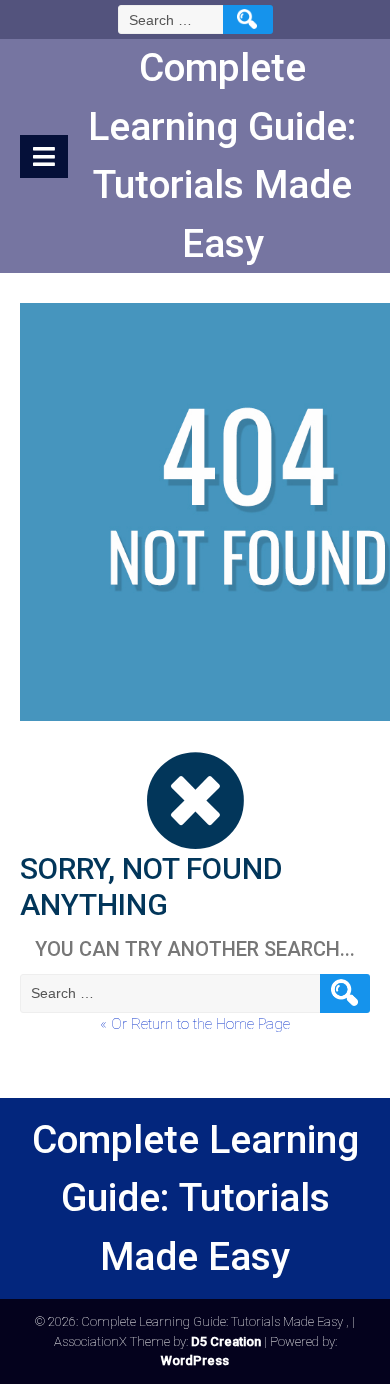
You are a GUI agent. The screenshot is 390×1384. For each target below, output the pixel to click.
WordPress (195, 1360)
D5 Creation (226, 1341)
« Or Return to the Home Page (195, 1024)
